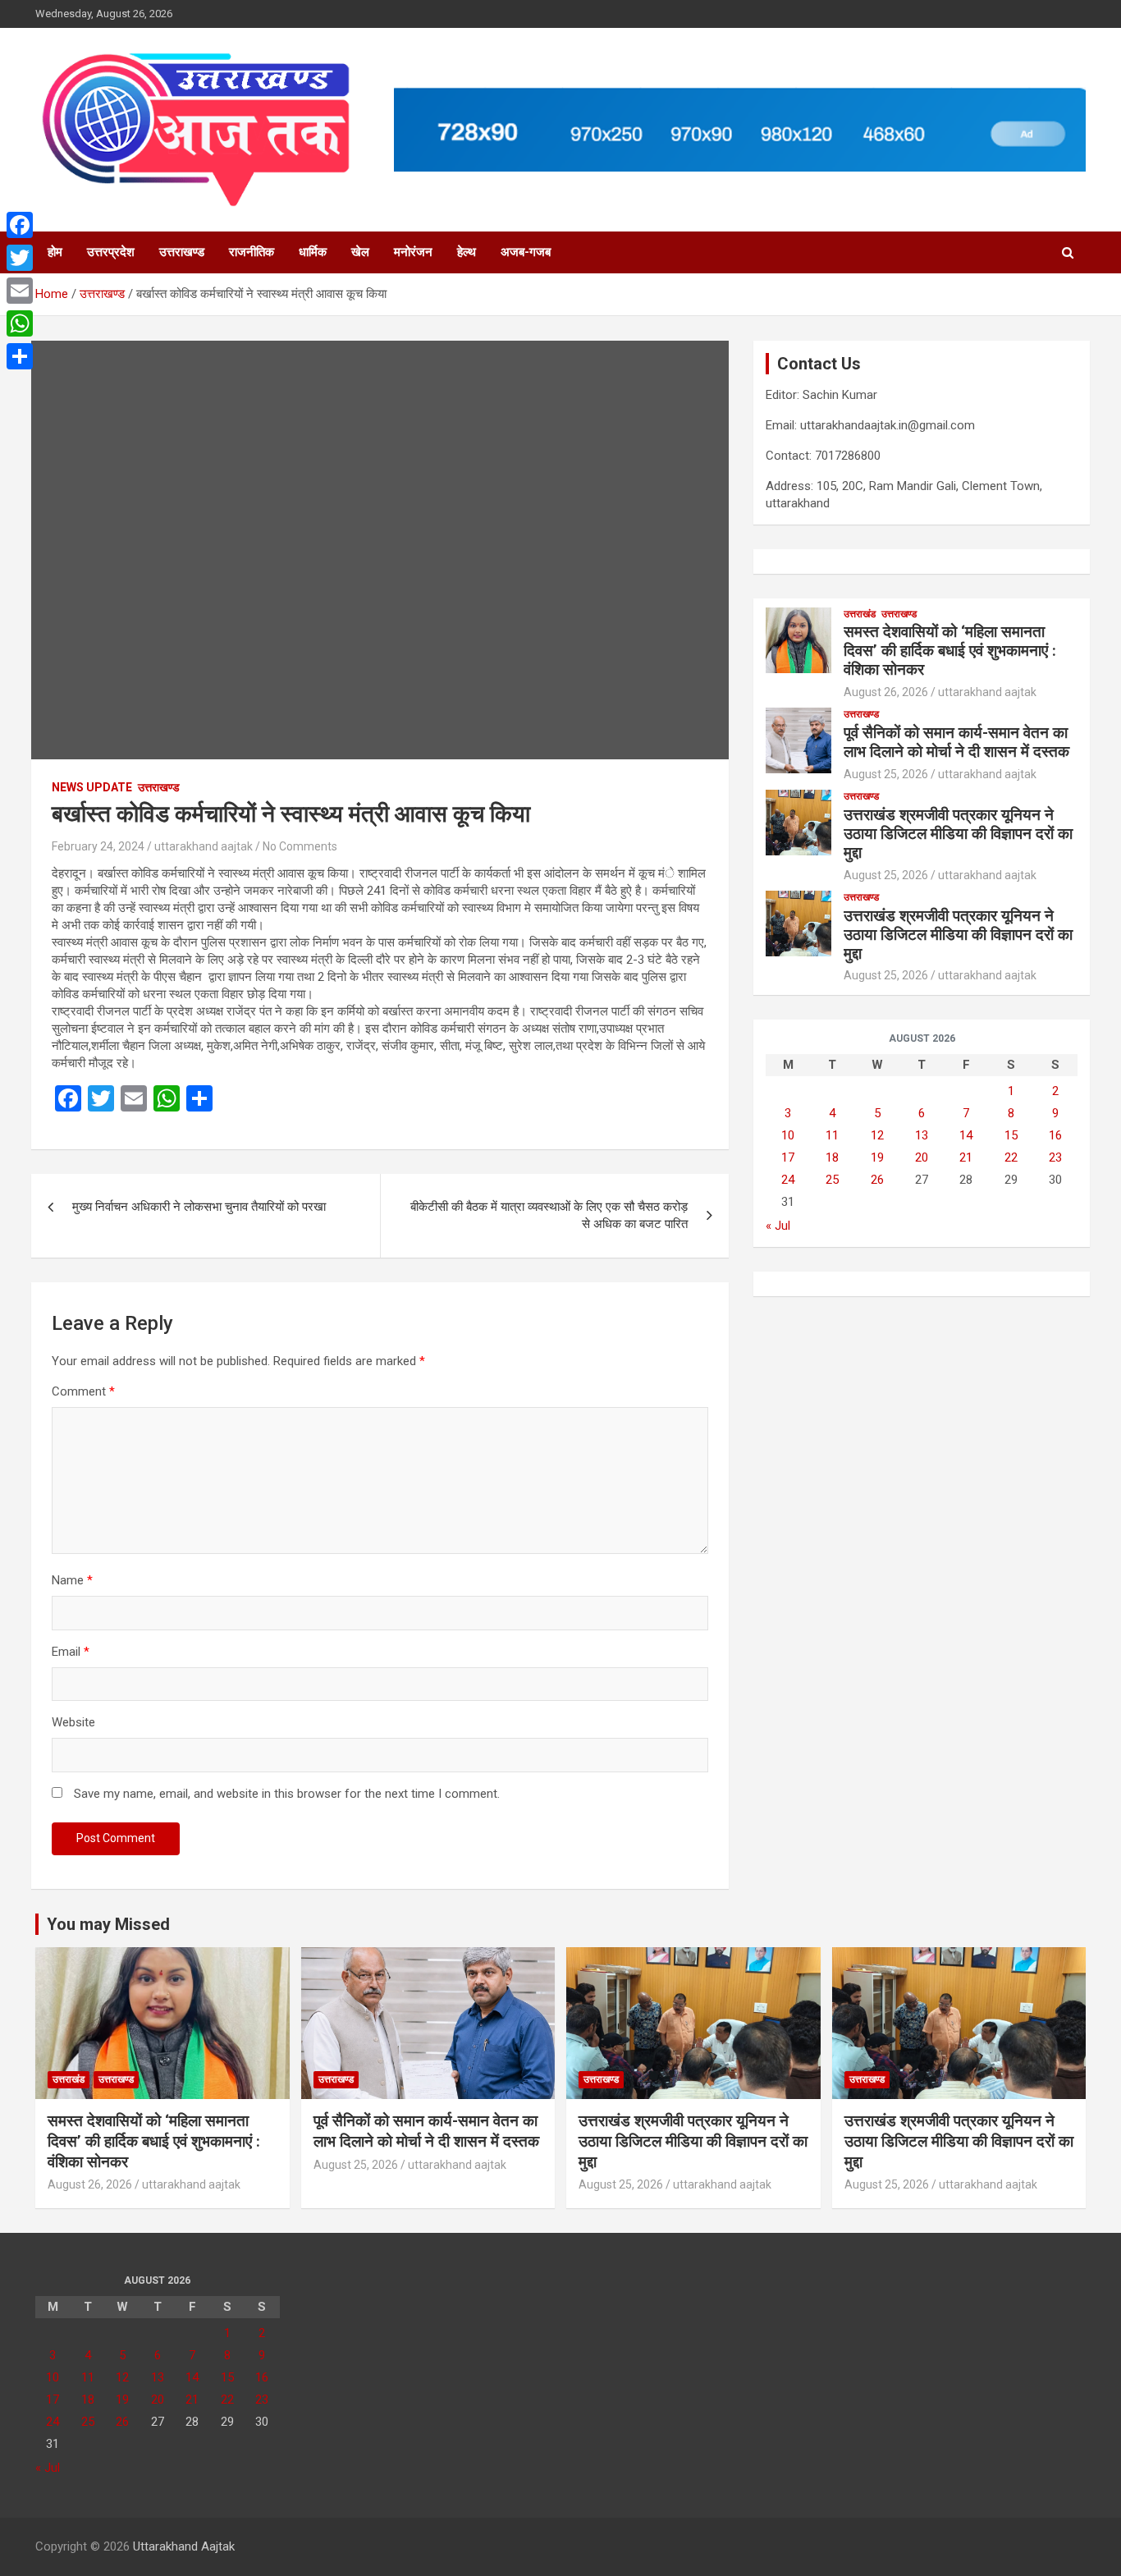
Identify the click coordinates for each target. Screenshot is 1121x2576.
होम (55, 252)
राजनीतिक (252, 252)
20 (922, 1157)
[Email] (20, 291)
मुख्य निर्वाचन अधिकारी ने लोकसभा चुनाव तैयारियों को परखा (199, 1207)
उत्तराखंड (860, 614)
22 (1011, 1157)
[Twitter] (20, 258)
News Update (92, 787)
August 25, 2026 (886, 774)
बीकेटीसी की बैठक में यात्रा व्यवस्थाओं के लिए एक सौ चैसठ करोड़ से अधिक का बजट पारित (549, 1215)
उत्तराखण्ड (182, 252)
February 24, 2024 (98, 846)
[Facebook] (20, 225)
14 (966, 1135)
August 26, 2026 (886, 692)
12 (877, 1135)
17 (788, 1157)
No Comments (300, 846)
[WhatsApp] (20, 323)
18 (832, 1157)
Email (71, 1652)
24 (788, 1180)
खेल (360, 252)
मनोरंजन (413, 252)
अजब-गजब (526, 252)
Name (72, 1580)
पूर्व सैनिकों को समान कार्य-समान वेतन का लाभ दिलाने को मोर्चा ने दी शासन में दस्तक (956, 742)
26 (877, 1180)
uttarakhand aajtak (204, 846)
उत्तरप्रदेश (111, 252)
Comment (83, 1391)
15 (1011, 1135)
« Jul (778, 1226)
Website (73, 1722)
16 (1055, 1135)
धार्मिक (313, 252)
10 (788, 1135)
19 (877, 1157)
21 (966, 1157)
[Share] (20, 356)
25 (832, 1180)
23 (1055, 1157)
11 (832, 1135)
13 (922, 1135)
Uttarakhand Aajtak (184, 2546)
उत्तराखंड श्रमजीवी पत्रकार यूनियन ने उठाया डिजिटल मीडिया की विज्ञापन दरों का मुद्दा (958, 834)
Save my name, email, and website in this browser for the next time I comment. (287, 1794)
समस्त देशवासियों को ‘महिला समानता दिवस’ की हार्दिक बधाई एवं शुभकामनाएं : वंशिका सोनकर (950, 651)
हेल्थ (467, 252)
